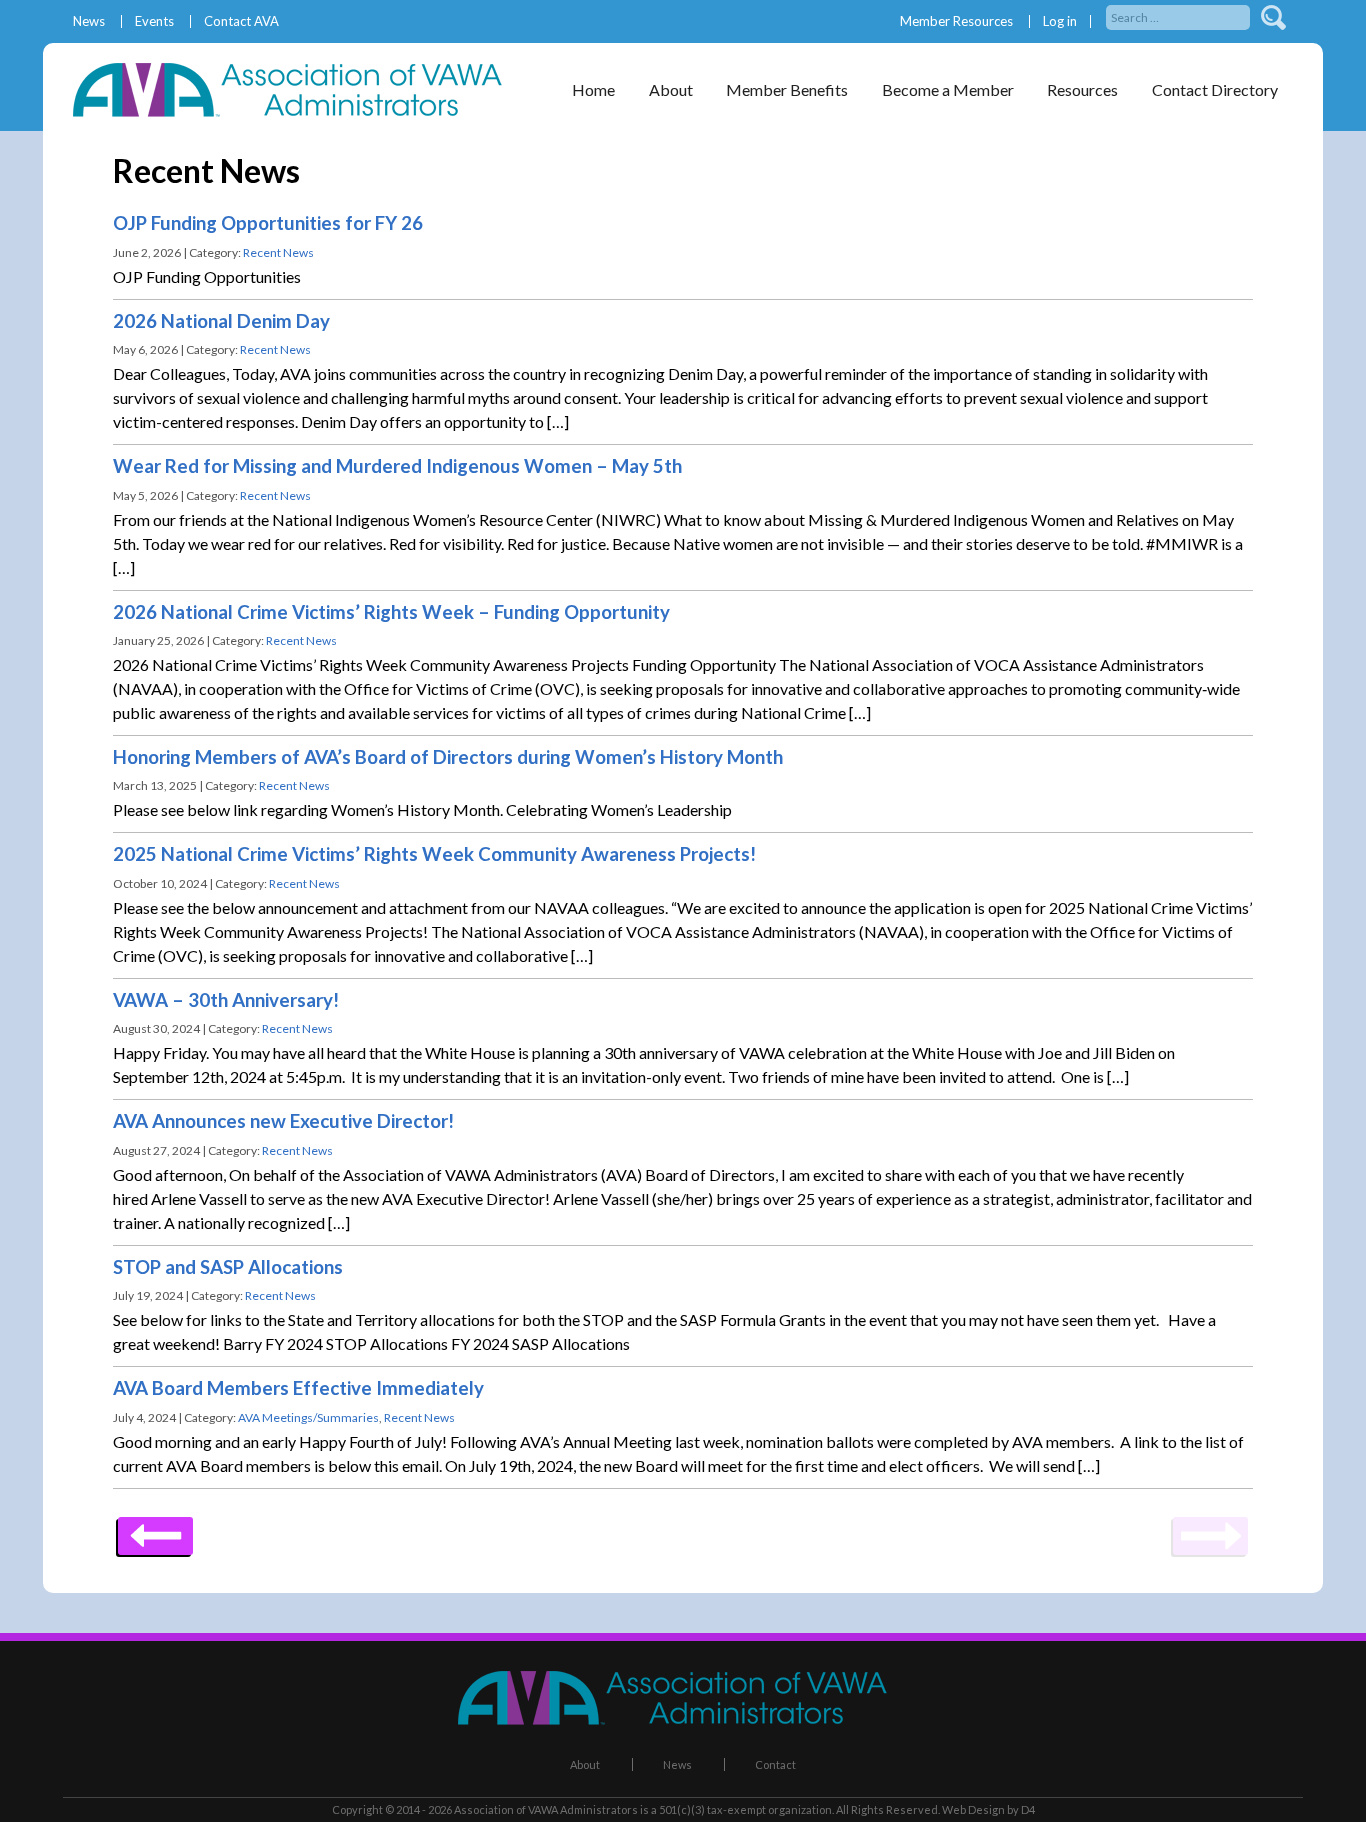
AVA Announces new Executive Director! (283, 1121)
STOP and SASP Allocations (228, 1267)
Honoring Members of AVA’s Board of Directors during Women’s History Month (448, 757)
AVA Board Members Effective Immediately (298, 1388)
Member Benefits (787, 89)
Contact (775, 1764)
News (89, 21)
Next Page (155, 1529)
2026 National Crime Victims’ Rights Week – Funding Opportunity (391, 612)
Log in (1060, 21)
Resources (1082, 89)
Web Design (973, 1809)
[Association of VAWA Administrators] (298, 110)
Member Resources (956, 21)
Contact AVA (241, 21)
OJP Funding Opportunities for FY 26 (268, 223)
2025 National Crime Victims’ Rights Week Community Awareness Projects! (434, 854)
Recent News (278, 252)
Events (154, 21)
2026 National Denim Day (221, 321)
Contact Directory (1215, 89)
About (585, 1764)
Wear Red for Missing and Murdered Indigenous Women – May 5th (397, 466)
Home (593, 89)
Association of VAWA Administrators (546, 1809)
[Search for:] (1179, 15)
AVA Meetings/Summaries (308, 1417)
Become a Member (948, 89)
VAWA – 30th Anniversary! (226, 1000)
